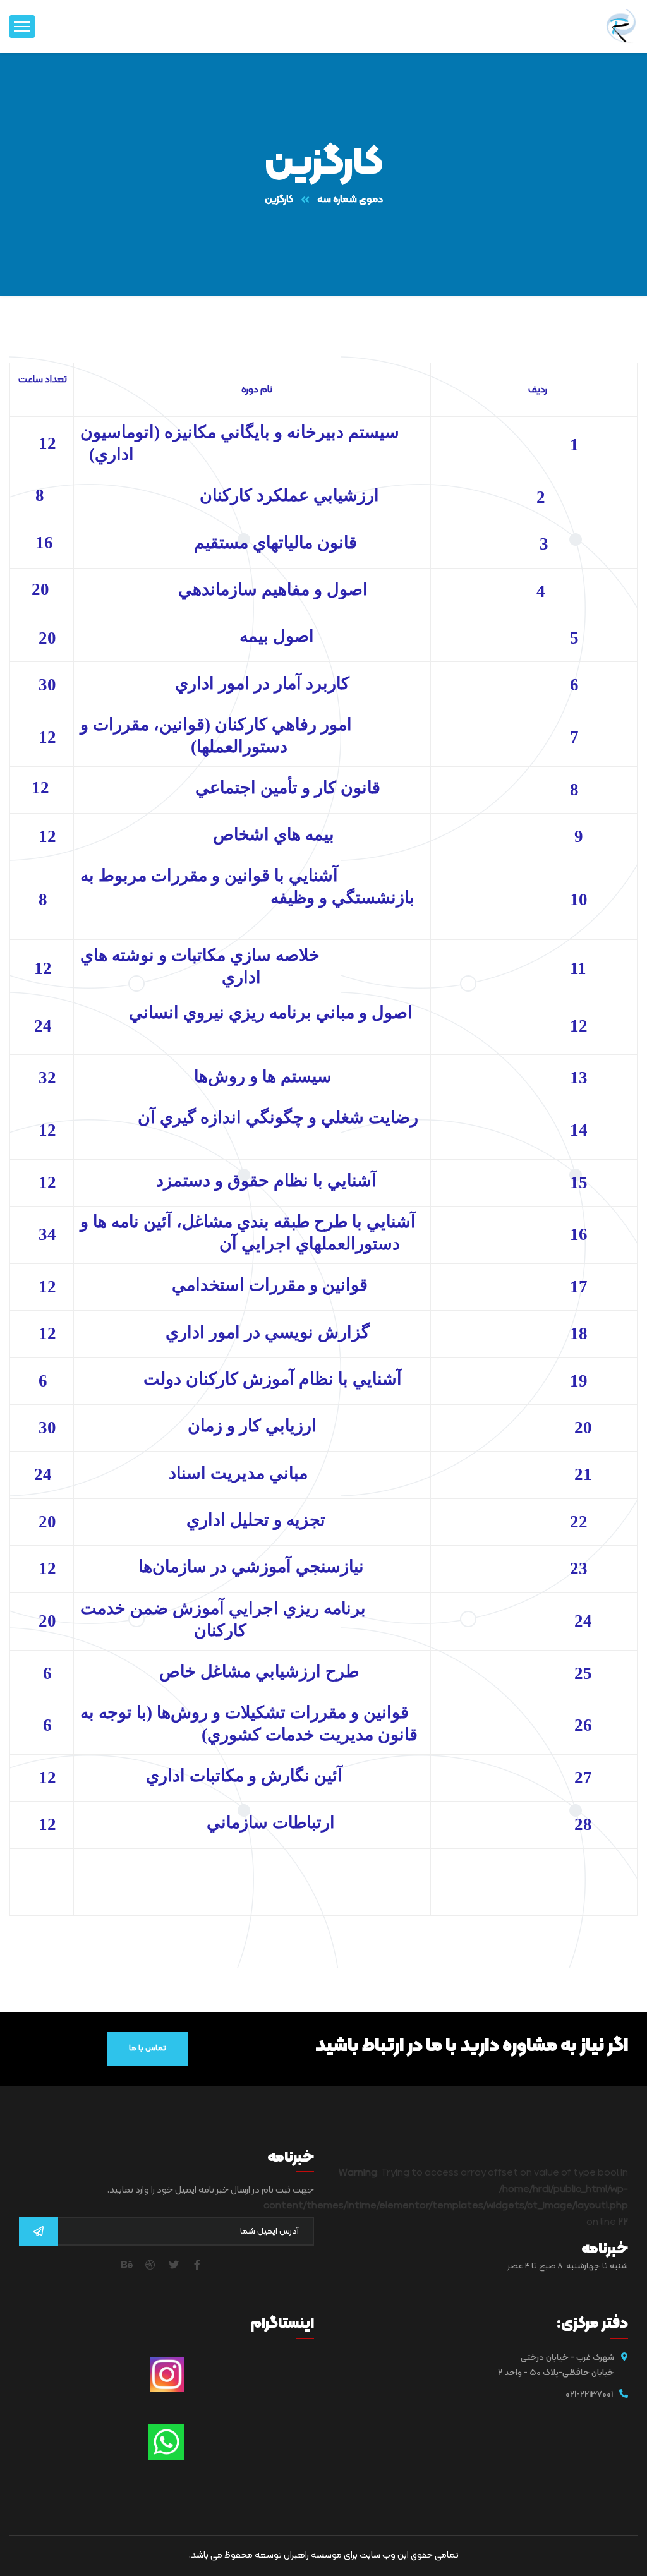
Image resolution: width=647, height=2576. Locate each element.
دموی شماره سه (350, 200)
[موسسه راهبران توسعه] (622, 27)
